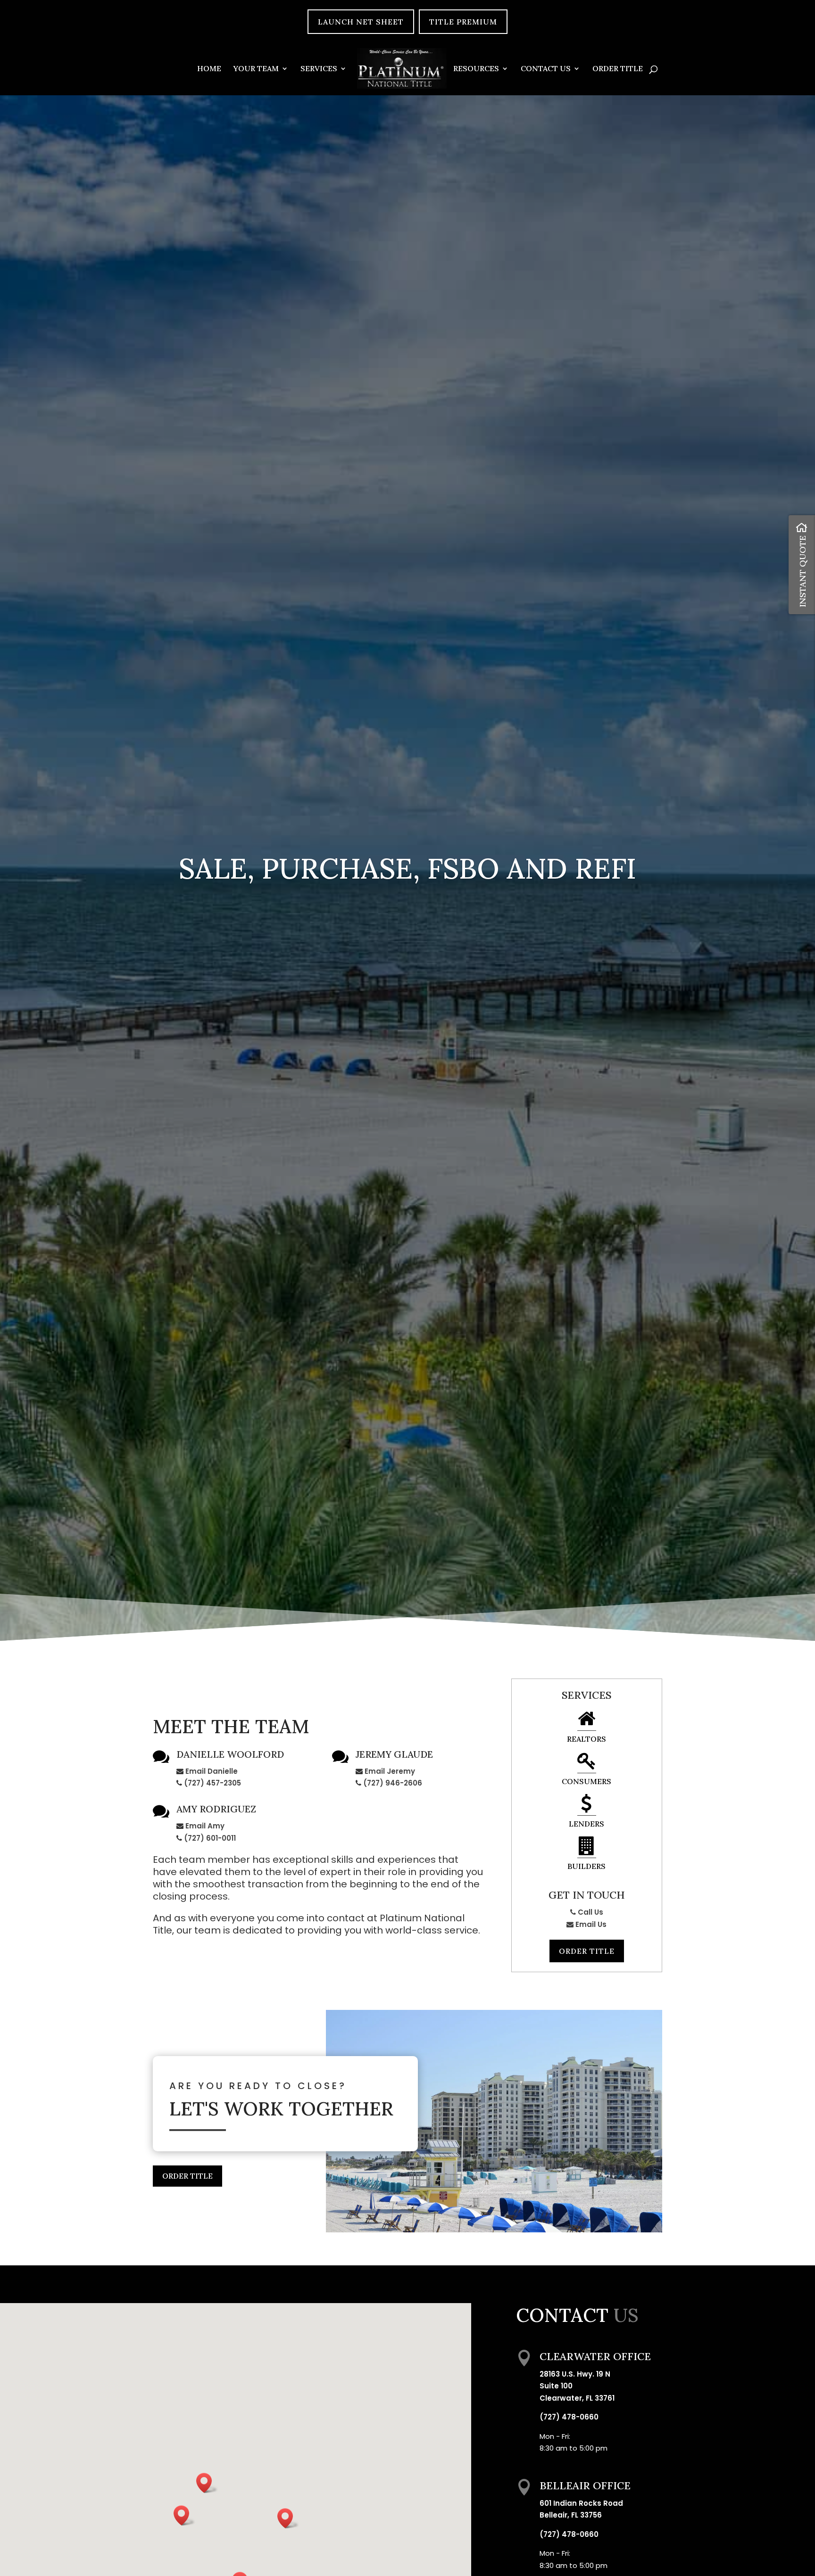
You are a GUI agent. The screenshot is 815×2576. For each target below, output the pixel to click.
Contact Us (546, 69)
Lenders (586, 1824)
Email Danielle (212, 1771)
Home (209, 69)
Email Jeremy (390, 1771)
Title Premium (463, 22)
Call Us (590, 1912)
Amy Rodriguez (216, 1809)
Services (319, 69)
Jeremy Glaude (394, 1754)
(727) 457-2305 (212, 1783)
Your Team (256, 69)
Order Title (618, 69)
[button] (207, 2483)
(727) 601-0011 (210, 1838)
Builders (586, 1866)
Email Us (590, 1924)
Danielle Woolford (230, 1754)
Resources (476, 69)
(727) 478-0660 (569, 2417)
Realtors (586, 1739)
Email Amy (205, 1826)
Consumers (586, 1781)
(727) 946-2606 (393, 1783)
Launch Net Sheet (361, 22)
